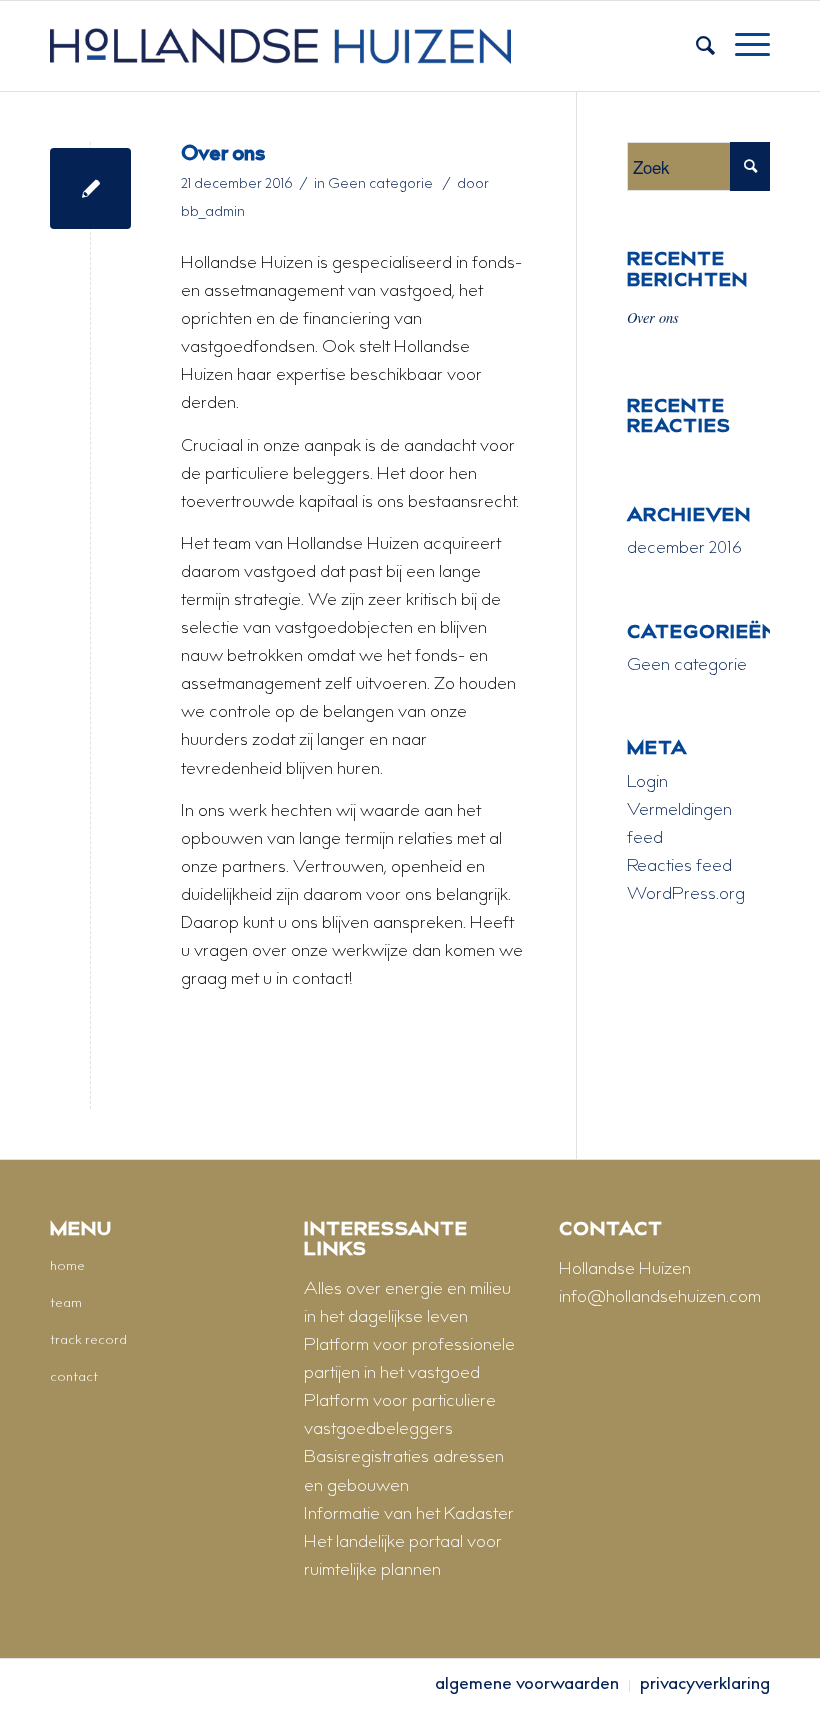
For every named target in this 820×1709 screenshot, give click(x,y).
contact (74, 1378)
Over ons (223, 155)
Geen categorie (380, 185)
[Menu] (742, 46)
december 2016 (684, 549)
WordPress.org (686, 895)
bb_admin (213, 213)
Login (647, 783)
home (67, 1267)
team (66, 1304)
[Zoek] (695, 46)
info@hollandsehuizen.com (660, 1298)
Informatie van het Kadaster (409, 1515)
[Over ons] (90, 188)
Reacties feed (679, 867)
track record (88, 1341)
